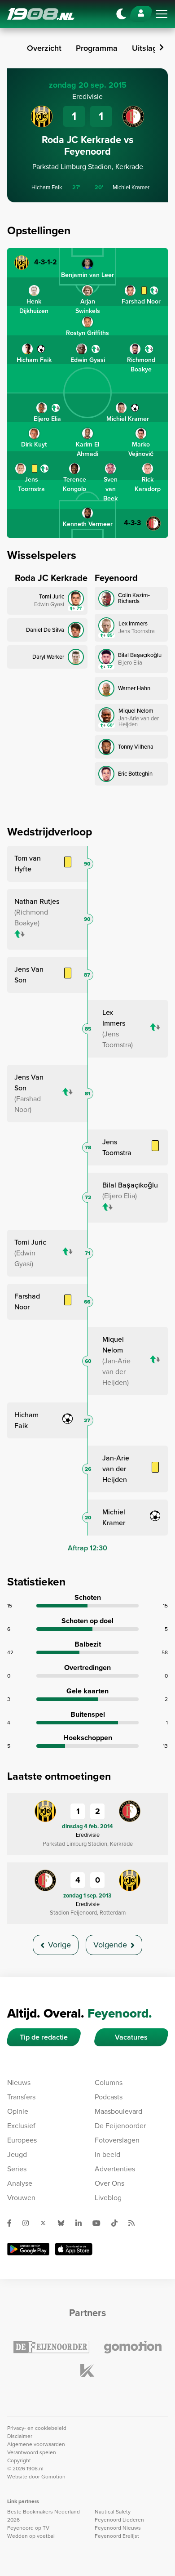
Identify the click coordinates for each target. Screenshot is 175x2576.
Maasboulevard (118, 2111)
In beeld (107, 2154)
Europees (22, 2140)
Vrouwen (21, 2198)
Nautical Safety (113, 2512)
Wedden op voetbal (31, 2536)
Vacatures (131, 2037)
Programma (97, 48)
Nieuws (19, 2083)
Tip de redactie (44, 2037)
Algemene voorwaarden (36, 2444)
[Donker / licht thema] (121, 14)
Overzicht (44, 48)
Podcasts (109, 2097)
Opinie (18, 2111)
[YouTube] (100, 2223)
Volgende (110, 1945)
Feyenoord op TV (28, 2528)
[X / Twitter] (47, 2223)
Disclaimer (20, 2436)
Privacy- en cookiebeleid (37, 2428)
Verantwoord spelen (32, 2452)
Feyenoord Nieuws (118, 2528)
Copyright (19, 2460)
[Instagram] (29, 2223)
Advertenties (115, 2169)
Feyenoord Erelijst (117, 2536)
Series (17, 2169)
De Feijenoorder (120, 2126)
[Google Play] (28, 2249)
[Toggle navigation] (162, 14)
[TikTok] (118, 2223)
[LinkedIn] (82, 2223)
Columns (109, 2083)
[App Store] (74, 2249)
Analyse (20, 2183)
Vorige (59, 1945)
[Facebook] (13, 2223)
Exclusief (21, 2126)
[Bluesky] (65, 2223)
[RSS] (135, 2223)
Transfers (21, 2097)
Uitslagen (149, 48)
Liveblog (108, 2198)
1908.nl (41, 14)
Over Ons (109, 2183)
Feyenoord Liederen (119, 2520)
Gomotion (53, 2477)
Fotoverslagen (117, 2140)
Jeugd (17, 2154)
